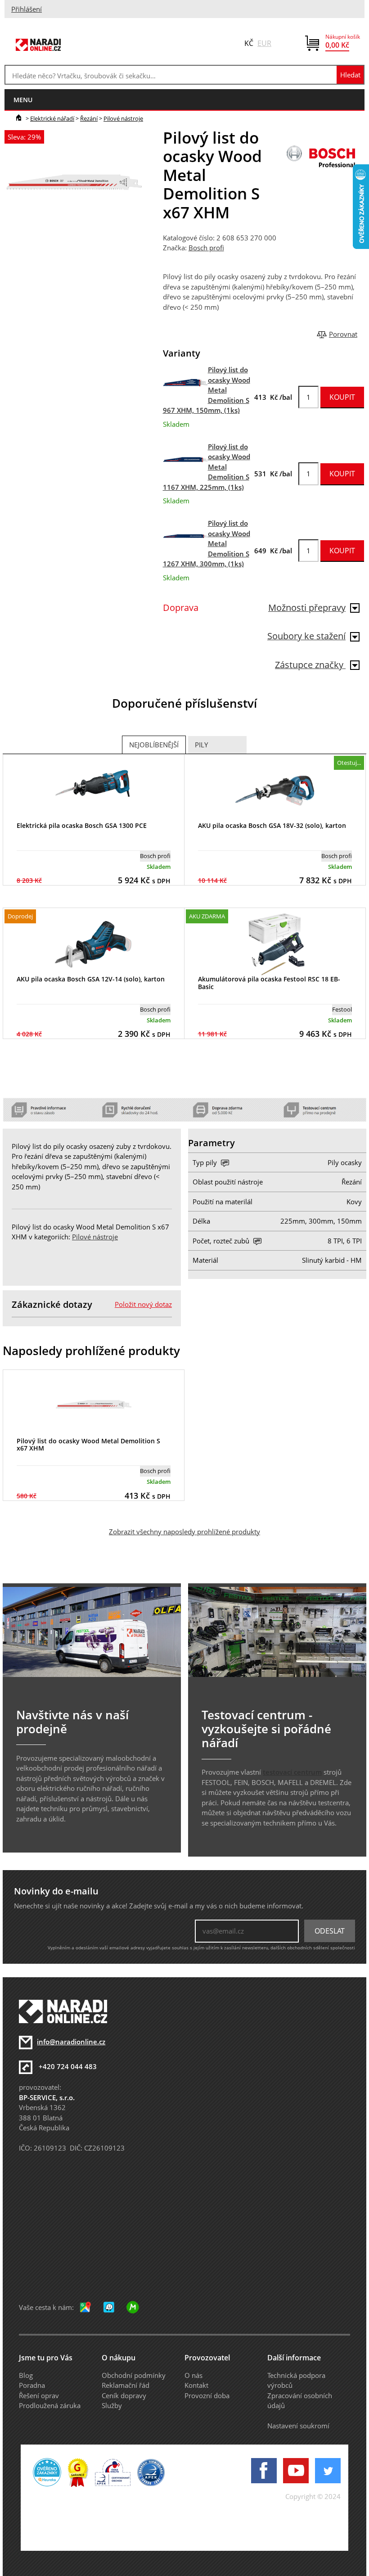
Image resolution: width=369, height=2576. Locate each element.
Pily (201, 745)
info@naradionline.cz (71, 2042)
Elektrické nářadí (52, 118)
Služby (112, 2405)
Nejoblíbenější (154, 745)
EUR (264, 43)
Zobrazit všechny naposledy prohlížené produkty (184, 1532)
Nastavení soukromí (298, 2426)
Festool (342, 1009)
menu (23, 100)
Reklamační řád (126, 2385)
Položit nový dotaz (143, 1304)
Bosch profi (206, 248)
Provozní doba (207, 2395)
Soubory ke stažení (306, 636)
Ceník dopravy (124, 2395)
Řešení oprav (39, 2395)
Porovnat (343, 334)
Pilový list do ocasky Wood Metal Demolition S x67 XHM (88, 1445)
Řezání (89, 118)
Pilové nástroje (123, 118)
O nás (193, 2375)
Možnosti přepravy (307, 608)
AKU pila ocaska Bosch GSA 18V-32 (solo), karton (272, 825)
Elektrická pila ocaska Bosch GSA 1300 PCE (82, 825)
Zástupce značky (310, 665)
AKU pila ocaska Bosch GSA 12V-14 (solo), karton (91, 979)
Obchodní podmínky (134, 2375)
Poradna (32, 2385)
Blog (26, 2375)
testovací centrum (292, 1772)
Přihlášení (27, 9)
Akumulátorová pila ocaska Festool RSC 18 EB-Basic (269, 983)
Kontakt (196, 2385)
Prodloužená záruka (50, 2405)
